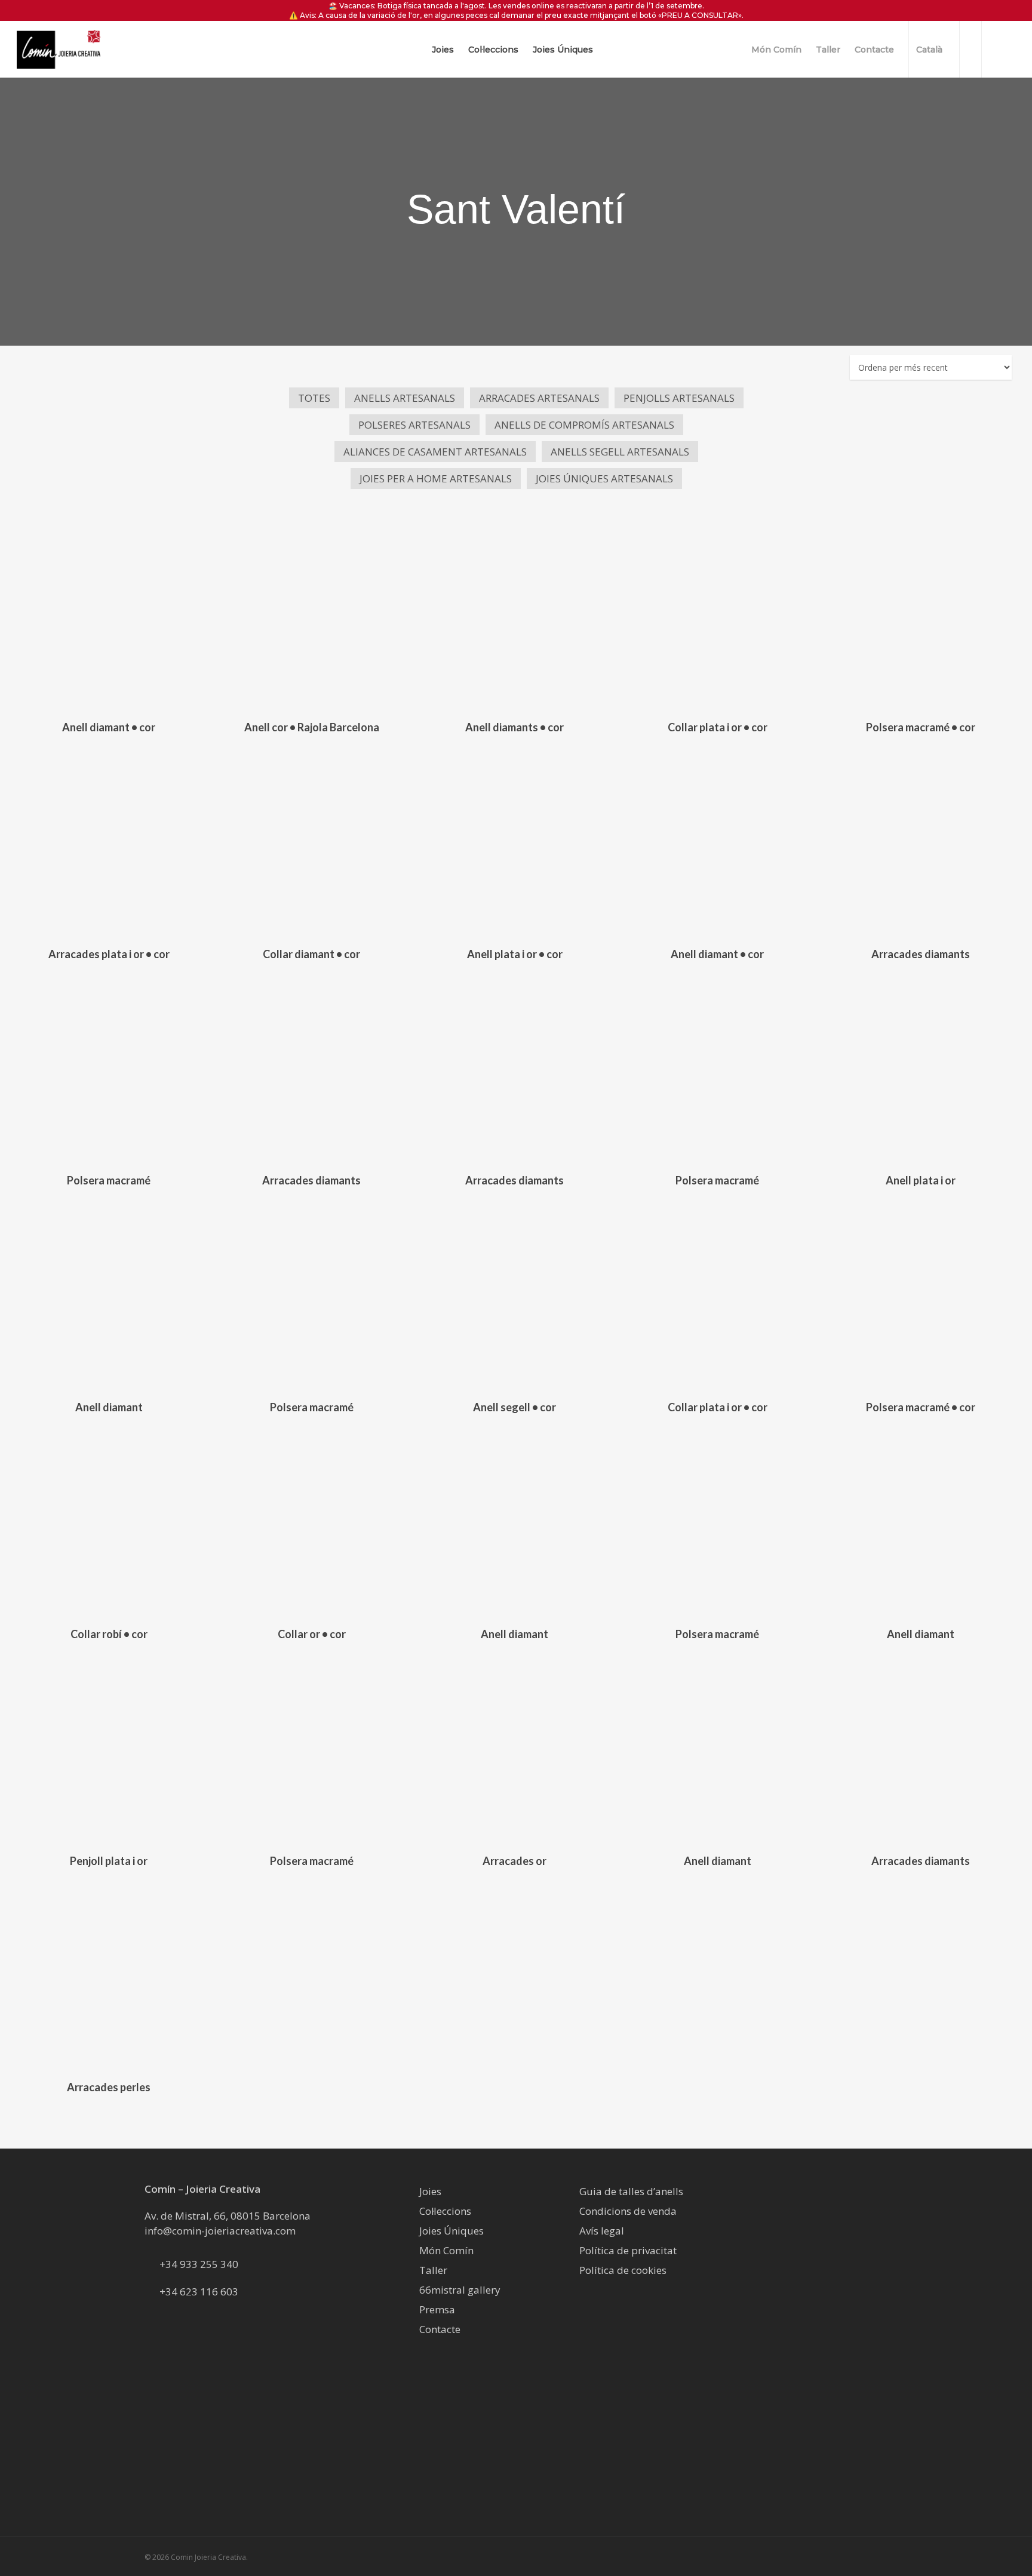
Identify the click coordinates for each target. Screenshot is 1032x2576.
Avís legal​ (602, 2231)
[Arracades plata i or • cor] (109, 842)
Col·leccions (445, 2211)
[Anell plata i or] (920, 1069)
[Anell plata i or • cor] (514, 842)
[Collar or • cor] (312, 1523)
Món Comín (446, 2250)
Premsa (437, 2309)
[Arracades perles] (109, 1976)
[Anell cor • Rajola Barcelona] (312, 616)
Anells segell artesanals (620, 452)
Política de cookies (623, 2270)
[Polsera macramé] (109, 1069)
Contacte (440, 2329)
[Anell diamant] (109, 1296)
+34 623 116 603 (199, 2292)
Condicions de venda (628, 2211)
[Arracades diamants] (920, 842)
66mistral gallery (460, 2290)
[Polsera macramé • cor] (920, 616)
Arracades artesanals (539, 398)
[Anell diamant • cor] (109, 616)
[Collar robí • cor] (109, 1523)
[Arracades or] (514, 1749)
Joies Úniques (451, 2231)
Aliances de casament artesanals (435, 452)
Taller (433, 2270)
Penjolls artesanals (679, 398)
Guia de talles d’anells (631, 2191)
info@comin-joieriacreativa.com (220, 2231)
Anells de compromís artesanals (584, 425)
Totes (314, 398)
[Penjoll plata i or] (109, 1749)
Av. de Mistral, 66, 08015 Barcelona (228, 2216)
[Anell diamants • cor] (514, 616)
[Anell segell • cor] (514, 1296)
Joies (430, 2191)
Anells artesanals (405, 398)
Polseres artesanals (414, 425)
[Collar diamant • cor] (312, 842)
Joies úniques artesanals (604, 478)
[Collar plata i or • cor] (717, 616)
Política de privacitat (628, 2250)
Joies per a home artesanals (436, 478)
